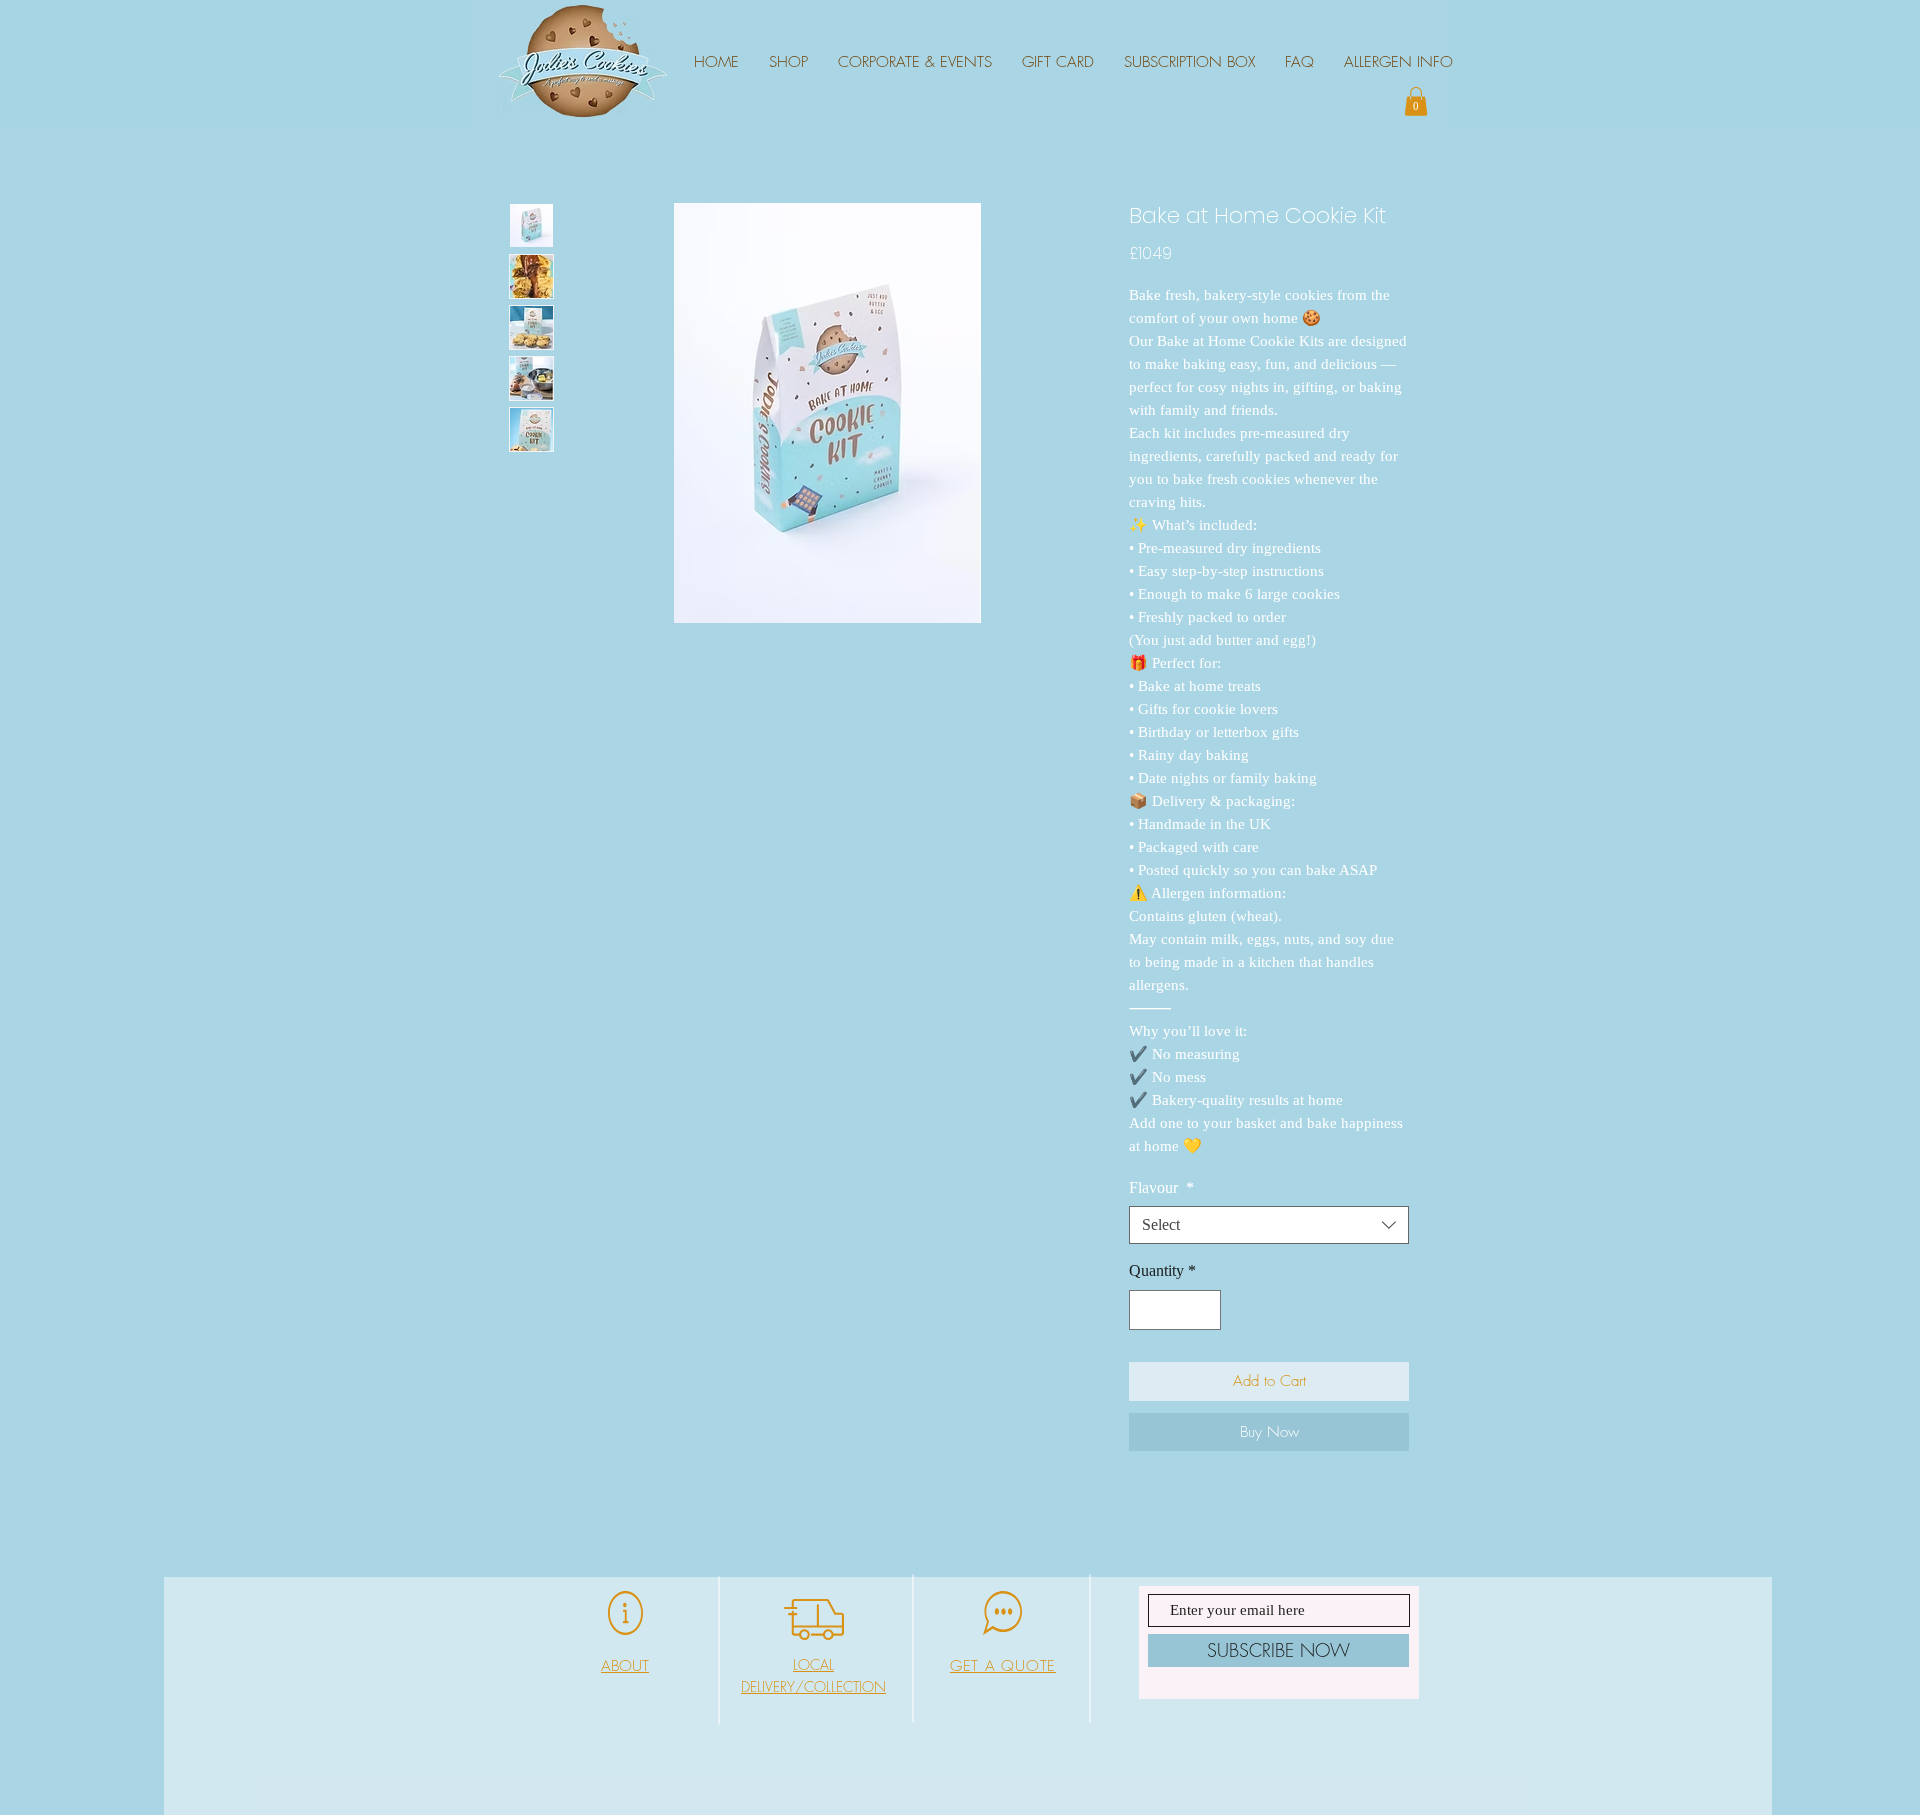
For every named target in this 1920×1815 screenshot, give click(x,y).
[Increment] (1204, 1310)
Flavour (1161, 1187)
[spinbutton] (1175, 1310)
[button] (1416, 101)
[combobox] (1269, 1225)
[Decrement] (1146, 1310)
